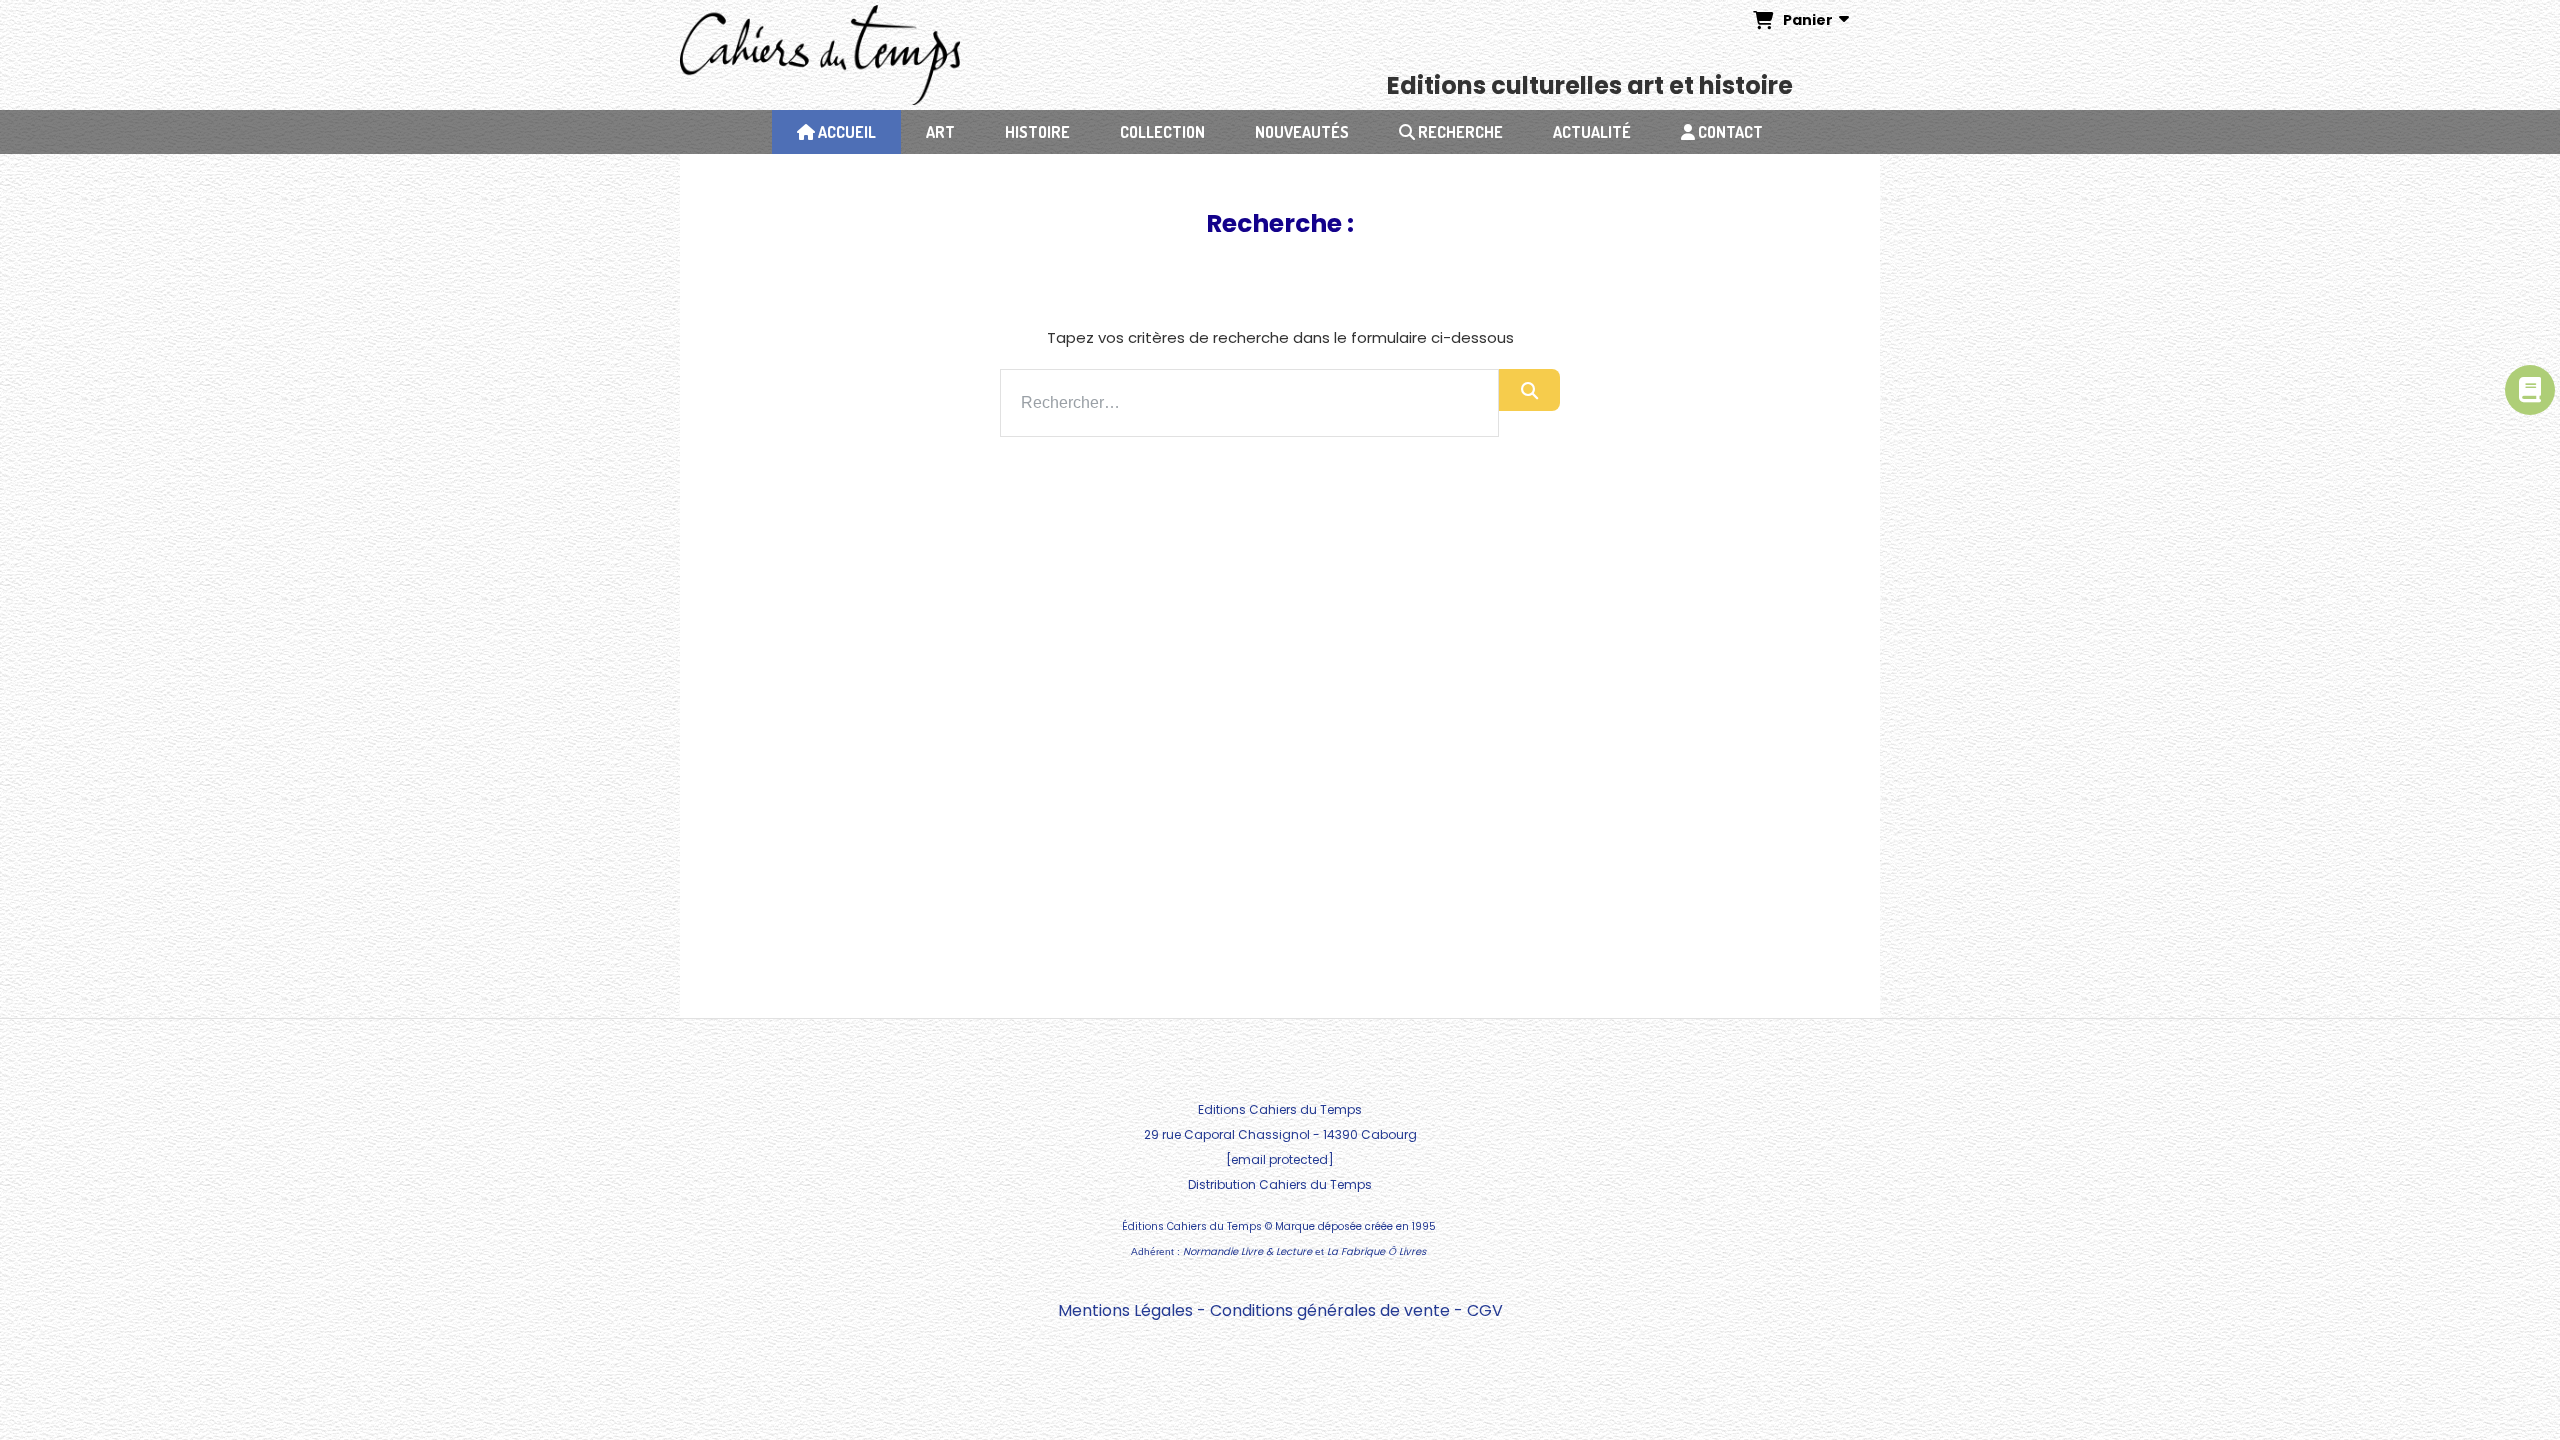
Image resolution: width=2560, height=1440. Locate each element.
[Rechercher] (1529, 390)
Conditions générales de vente (1330, 1310)
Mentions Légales (1125, 1310)
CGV (1485, 1310)
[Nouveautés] (2530, 390)
